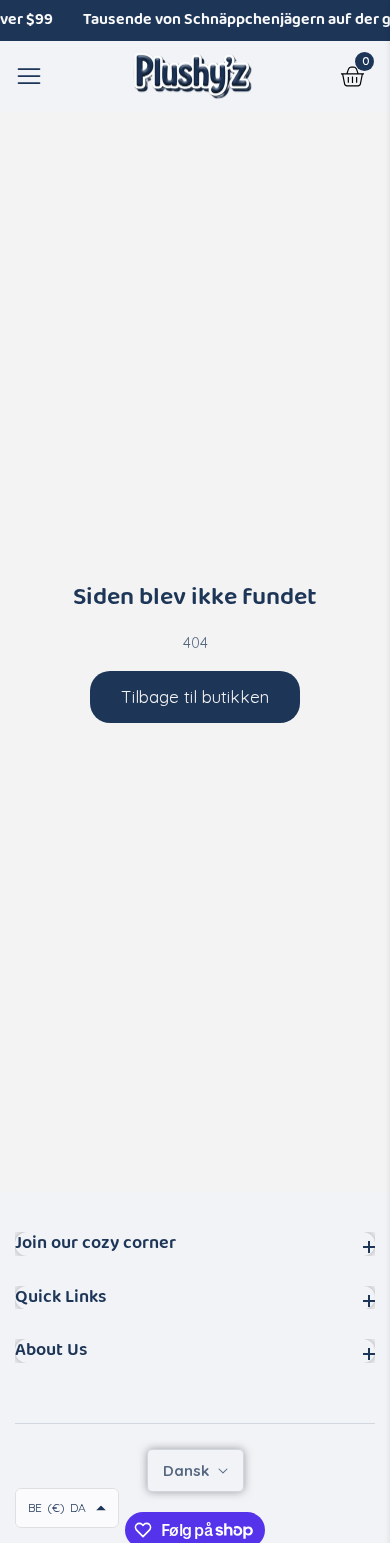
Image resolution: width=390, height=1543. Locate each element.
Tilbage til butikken (195, 696)
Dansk (188, 1470)
